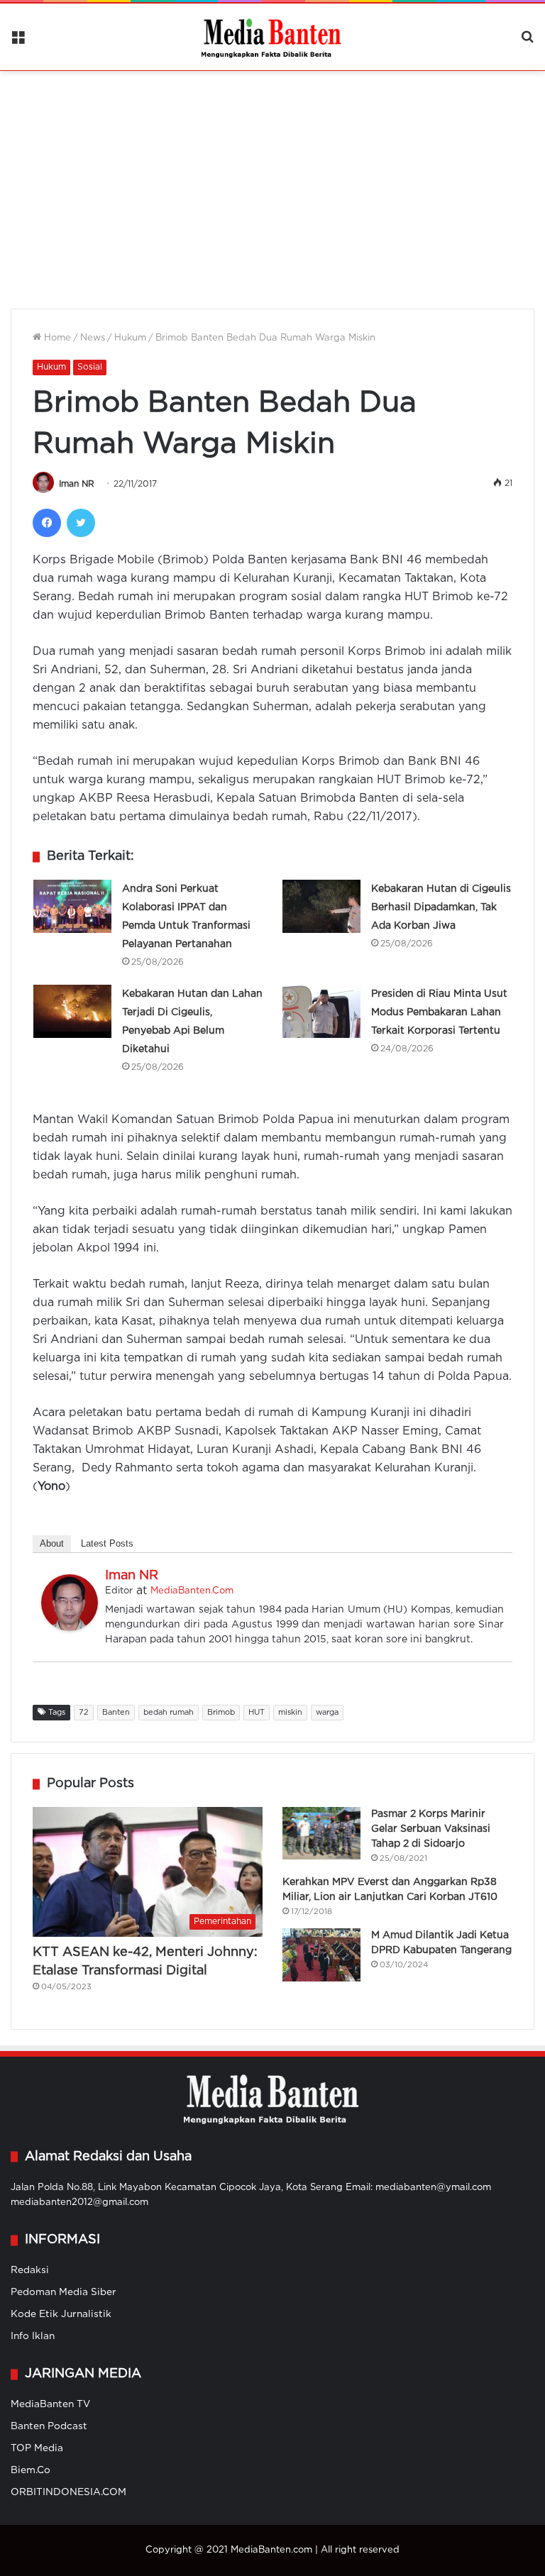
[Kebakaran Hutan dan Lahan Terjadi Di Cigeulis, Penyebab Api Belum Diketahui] (72, 1011)
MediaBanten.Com (192, 1591)
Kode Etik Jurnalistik (61, 2314)
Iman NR (77, 484)
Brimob (221, 1713)
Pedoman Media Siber (64, 2292)
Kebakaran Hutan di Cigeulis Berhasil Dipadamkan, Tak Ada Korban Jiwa (441, 907)
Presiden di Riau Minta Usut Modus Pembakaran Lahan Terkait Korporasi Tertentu (439, 1012)
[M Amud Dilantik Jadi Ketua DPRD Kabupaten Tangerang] (321, 1955)
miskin (290, 1713)
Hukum (130, 338)
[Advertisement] (272, 181)
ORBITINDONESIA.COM (68, 2492)
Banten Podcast (49, 2426)
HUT (257, 1713)
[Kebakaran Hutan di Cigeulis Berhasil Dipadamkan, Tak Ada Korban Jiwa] (321, 906)
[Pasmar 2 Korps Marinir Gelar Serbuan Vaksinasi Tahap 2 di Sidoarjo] (321, 1833)
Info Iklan (33, 2336)
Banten (116, 1713)
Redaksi (30, 2270)
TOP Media (37, 2448)
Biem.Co (31, 2470)
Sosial (90, 367)
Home (56, 338)
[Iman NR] (70, 1628)
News (93, 338)
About (52, 1543)
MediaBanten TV (50, 2404)
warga (327, 1713)
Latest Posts (107, 1543)
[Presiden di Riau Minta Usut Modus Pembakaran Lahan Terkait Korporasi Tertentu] (321, 1011)
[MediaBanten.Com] (272, 37)
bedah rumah (169, 1713)
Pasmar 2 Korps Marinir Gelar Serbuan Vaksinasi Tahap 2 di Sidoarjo (431, 1829)
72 (84, 1713)
